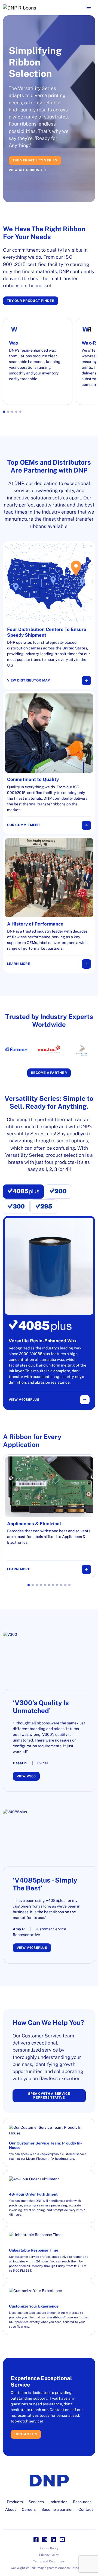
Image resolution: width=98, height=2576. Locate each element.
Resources (82, 2502)
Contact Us (26, 2434)
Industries (58, 2502)
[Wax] (38, 361)
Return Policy (49, 2548)
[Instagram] (45, 2540)
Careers (29, 2509)
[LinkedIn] (53, 2540)
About (11, 2509)
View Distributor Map (29, 680)
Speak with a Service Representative (49, 2096)
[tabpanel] (49, 1313)
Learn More (19, 964)
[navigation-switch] (89, 8)
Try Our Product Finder (31, 301)
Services (36, 2502)
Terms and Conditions (49, 2561)
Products (15, 2502)
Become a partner (57, 2509)
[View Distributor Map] (49, 615)
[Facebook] (36, 2540)
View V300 (26, 1776)
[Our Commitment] (49, 763)
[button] (4, 412)
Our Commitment (24, 825)
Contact (86, 2509)
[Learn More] (49, 904)
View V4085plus (24, 1400)
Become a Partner (49, 1073)
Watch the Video (25, 157)
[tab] (24, 1192)
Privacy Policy (49, 2555)
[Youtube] (62, 2540)
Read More (23, 147)
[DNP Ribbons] (39, 8)
